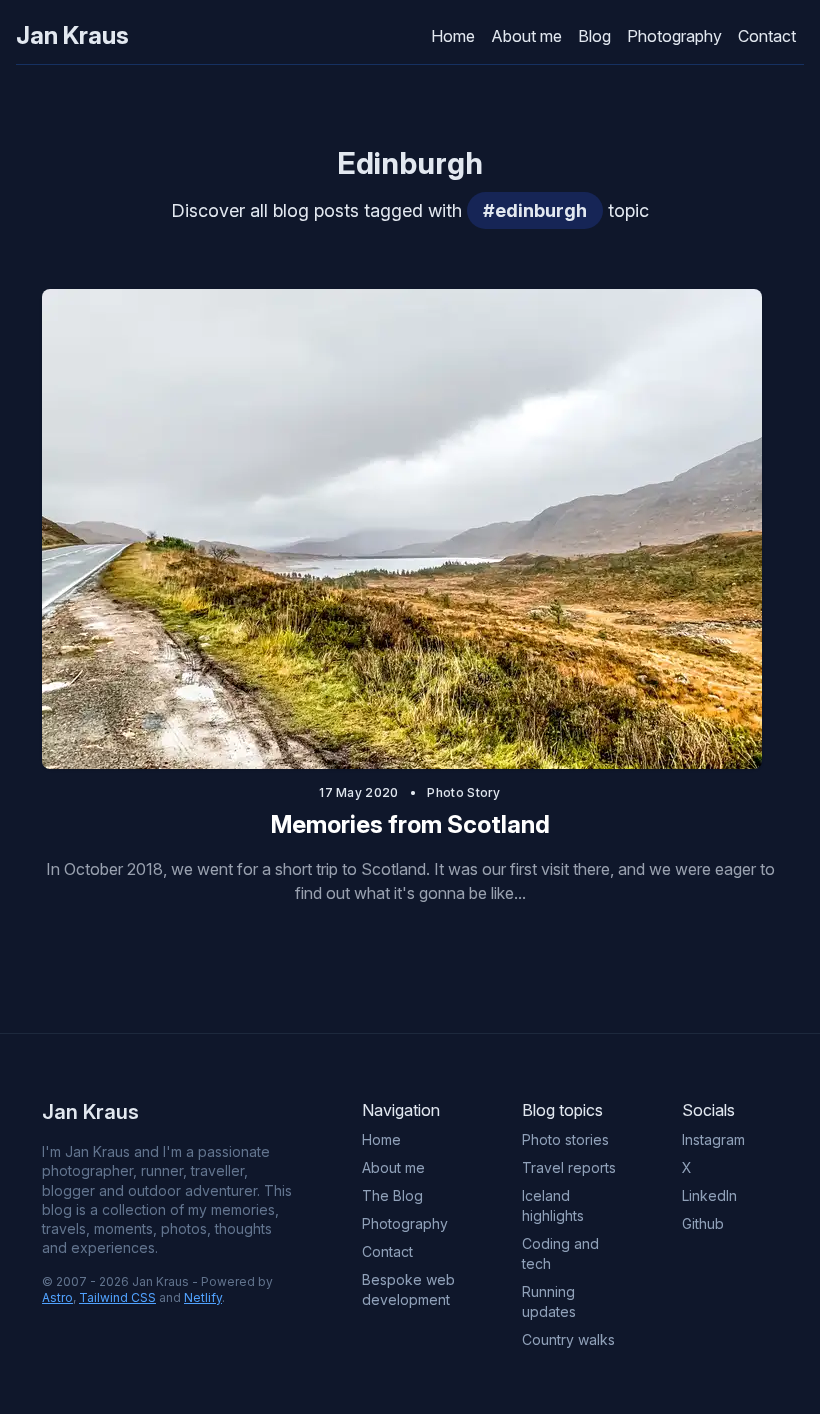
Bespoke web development (408, 1289)
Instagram (713, 1139)
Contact (767, 36)
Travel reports (569, 1167)
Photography (674, 36)
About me (526, 36)
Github (703, 1223)
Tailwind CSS (117, 1297)
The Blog (392, 1195)
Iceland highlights (553, 1205)
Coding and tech (560, 1253)
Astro (57, 1297)
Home (453, 36)
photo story (463, 792)
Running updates (549, 1301)
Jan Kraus (72, 35)
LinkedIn (709, 1195)
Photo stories (565, 1139)
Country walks (568, 1339)
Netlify (203, 1297)
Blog (594, 36)
